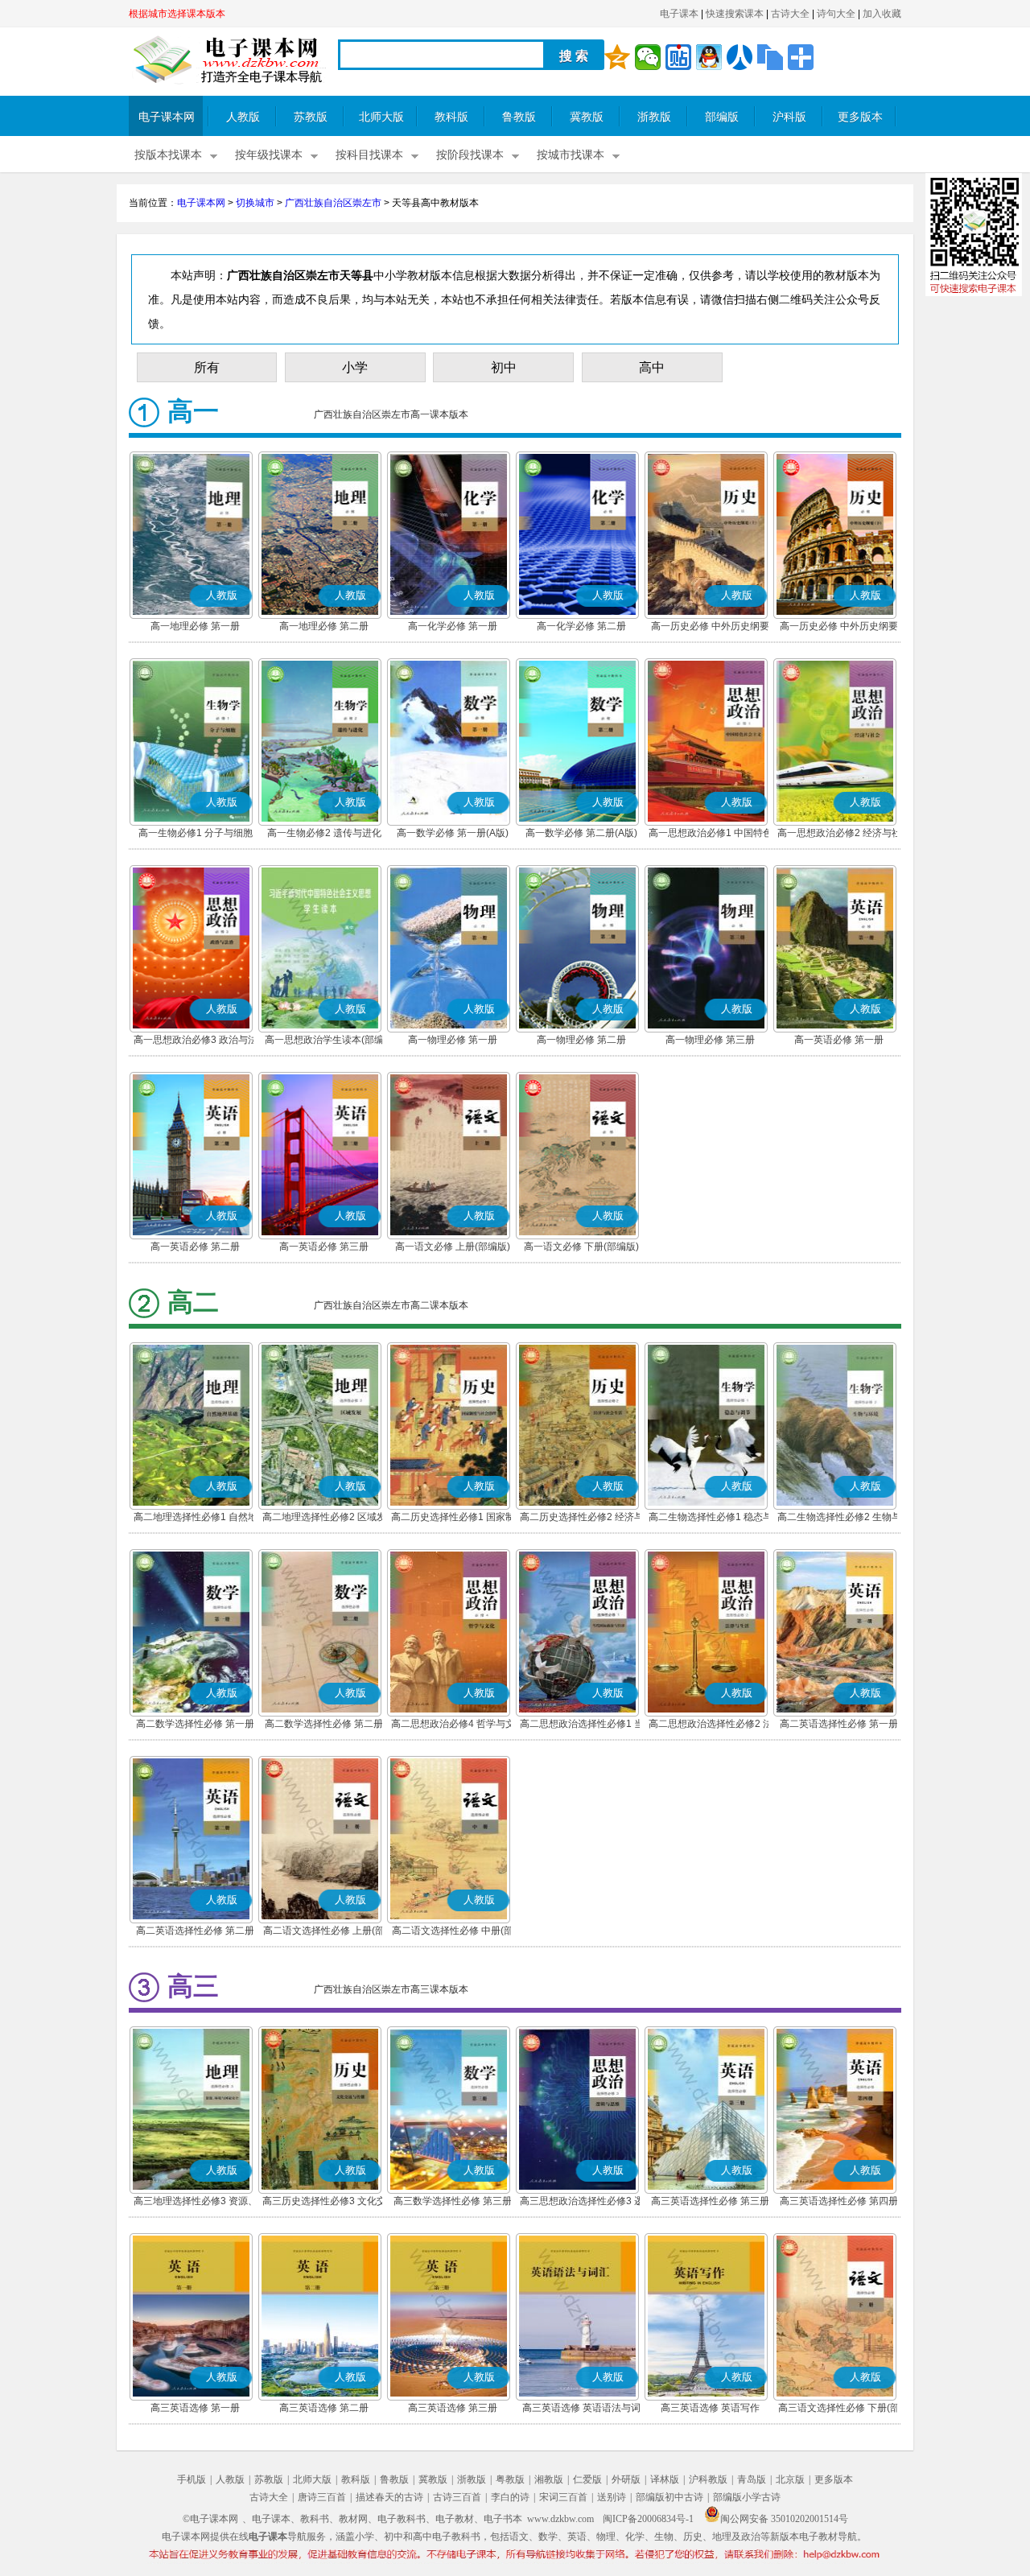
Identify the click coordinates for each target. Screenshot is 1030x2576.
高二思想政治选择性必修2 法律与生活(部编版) (711, 1725)
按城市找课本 (571, 155)
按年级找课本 (269, 155)
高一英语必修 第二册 (195, 1247)
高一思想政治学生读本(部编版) (324, 1041)
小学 (355, 367)
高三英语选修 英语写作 (710, 2408)
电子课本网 (167, 117)
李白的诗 (510, 2497)
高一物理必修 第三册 (710, 1040)
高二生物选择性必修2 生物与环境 (839, 1519)
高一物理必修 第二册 (581, 1040)
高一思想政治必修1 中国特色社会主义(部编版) (711, 835)
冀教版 (587, 117)
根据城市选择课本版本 (177, 14)
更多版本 (860, 117)
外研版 (626, 2479)
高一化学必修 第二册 (581, 626)
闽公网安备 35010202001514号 (784, 2519)
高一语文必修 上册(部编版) (453, 1247)
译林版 (665, 2479)
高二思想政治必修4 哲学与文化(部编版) (453, 1725)
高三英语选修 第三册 (453, 2408)
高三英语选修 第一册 (195, 2408)
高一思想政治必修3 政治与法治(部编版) (196, 1041)
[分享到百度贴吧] (678, 57)
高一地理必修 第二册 (324, 626)
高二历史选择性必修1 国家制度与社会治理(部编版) (453, 1519)
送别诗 (612, 2497)
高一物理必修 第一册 (453, 1040)
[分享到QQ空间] (617, 57)
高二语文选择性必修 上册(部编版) (324, 1932)
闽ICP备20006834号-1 (648, 2519)
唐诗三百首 (322, 2497)
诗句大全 (836, 14)
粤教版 (510, 2479)
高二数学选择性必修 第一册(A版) (195, 1725)
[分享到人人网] (740, 57)
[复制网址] (770, 57)
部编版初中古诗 (669, 2497)
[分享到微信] (648, 57)
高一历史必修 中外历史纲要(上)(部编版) (710, 628)
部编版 (722, 117)
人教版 (243, 117)
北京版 (790, 2479)
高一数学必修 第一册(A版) (453, 833)
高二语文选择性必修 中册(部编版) (453, 1932)
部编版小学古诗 (747, 2497)
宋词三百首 (563, 2497)
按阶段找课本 (470, 155)
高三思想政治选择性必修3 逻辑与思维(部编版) (582, 2203)
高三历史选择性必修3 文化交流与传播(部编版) (324, 2203)
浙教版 (654, 117)
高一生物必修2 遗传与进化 (324, 833)
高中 (652, 367)
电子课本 (679, 14)
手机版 (192, 2479)
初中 (504, 367)
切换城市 (255, 203)
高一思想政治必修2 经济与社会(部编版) (839, 835)
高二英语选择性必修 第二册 (195, 1931)
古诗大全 (790, 14)
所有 (207, 367)
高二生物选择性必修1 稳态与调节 (711, 1519)
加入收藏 (882, 14)
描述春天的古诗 (389, 2497)
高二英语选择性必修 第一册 (839, 1724)
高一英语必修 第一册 (839, 1040)
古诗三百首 (457, 2497)
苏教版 (311, 117)
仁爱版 (587, 2479)
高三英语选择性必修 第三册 (710, 2201)
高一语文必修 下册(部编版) (581, 1247)
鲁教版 (519, 117)
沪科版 (789, 117)
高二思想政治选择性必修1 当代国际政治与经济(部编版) (582, 1725)
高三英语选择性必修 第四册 (839, 2201)
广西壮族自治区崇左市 (333, 203)
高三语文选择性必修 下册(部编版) (839, 2409)
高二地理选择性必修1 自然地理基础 (196, 1519)
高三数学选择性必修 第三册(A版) (453, 2203)
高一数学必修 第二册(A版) (581, 833)
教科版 (451, 117)
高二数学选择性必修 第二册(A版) (324, 1725)
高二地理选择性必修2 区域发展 (324, 1519)
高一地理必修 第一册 (195, 626)
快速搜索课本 (735, 14)
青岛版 (752, 2479)
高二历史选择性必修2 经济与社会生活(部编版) (582, 1519)
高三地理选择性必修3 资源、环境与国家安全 (196, 2203)
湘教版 (549, 2479)
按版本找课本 (168, 155)
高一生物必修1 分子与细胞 (196, 833)
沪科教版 (708, 2479)
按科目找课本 (369, 155)
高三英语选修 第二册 (324, 2408)
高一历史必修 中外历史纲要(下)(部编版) (839, 628)
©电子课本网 (210, 2519)
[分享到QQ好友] (709, 57)
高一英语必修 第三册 (324, 1247)
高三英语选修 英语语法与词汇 (581, 2409)
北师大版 (381, 117)
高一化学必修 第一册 (453, 626)
